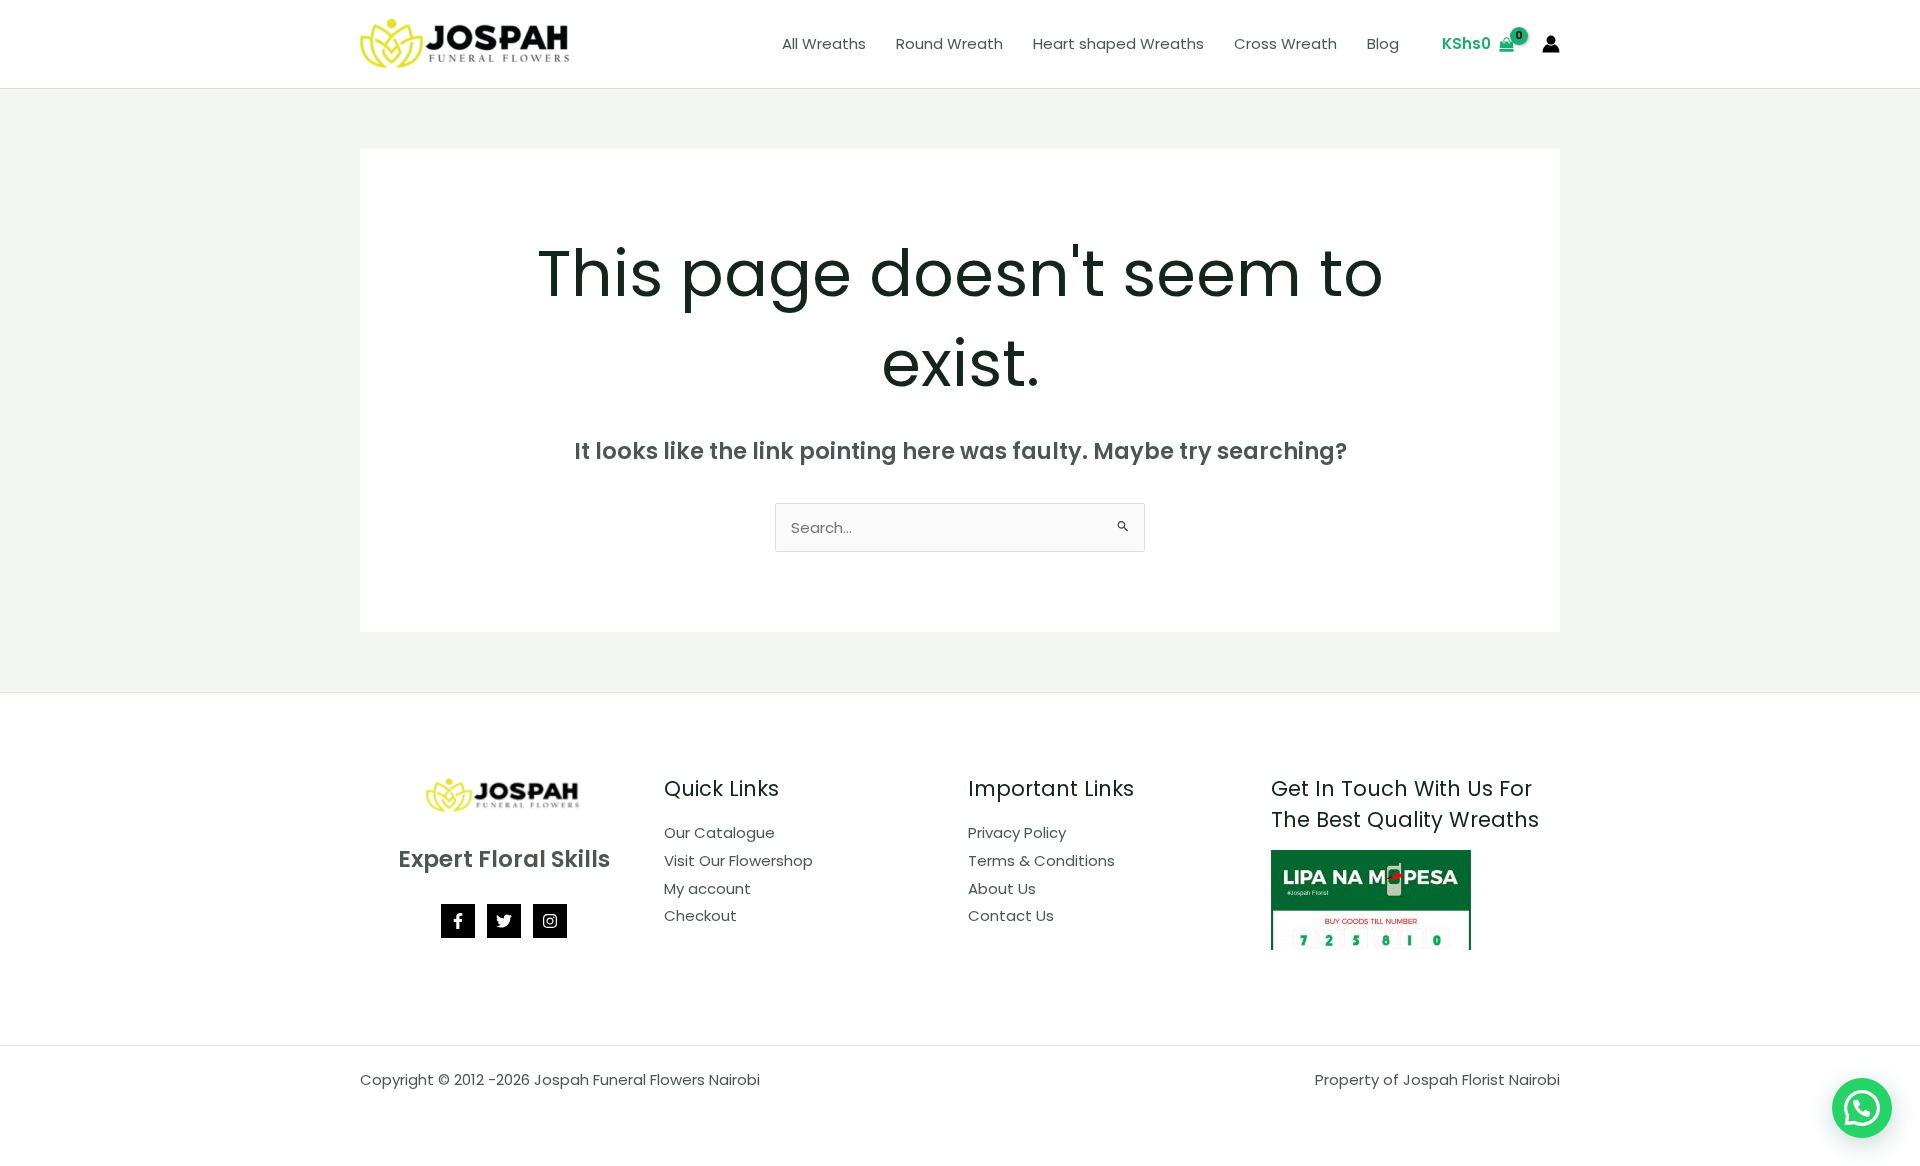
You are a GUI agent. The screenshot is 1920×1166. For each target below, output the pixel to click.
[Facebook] (458, 921)
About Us (1002, 888)
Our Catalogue (719, 832)
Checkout (700, 915)
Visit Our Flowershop (738, 860)
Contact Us (1011, 915)
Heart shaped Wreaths (1118, 43)
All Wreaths (824, 43)
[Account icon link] (1551, 44)
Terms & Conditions (1041, 860)
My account (707, 888)
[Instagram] (550, 921)
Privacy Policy (1017, 832)
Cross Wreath (1285, 43)
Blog (1383, 43)
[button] (1862, 1108)
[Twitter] (504, 921)
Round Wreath (949, 43)
